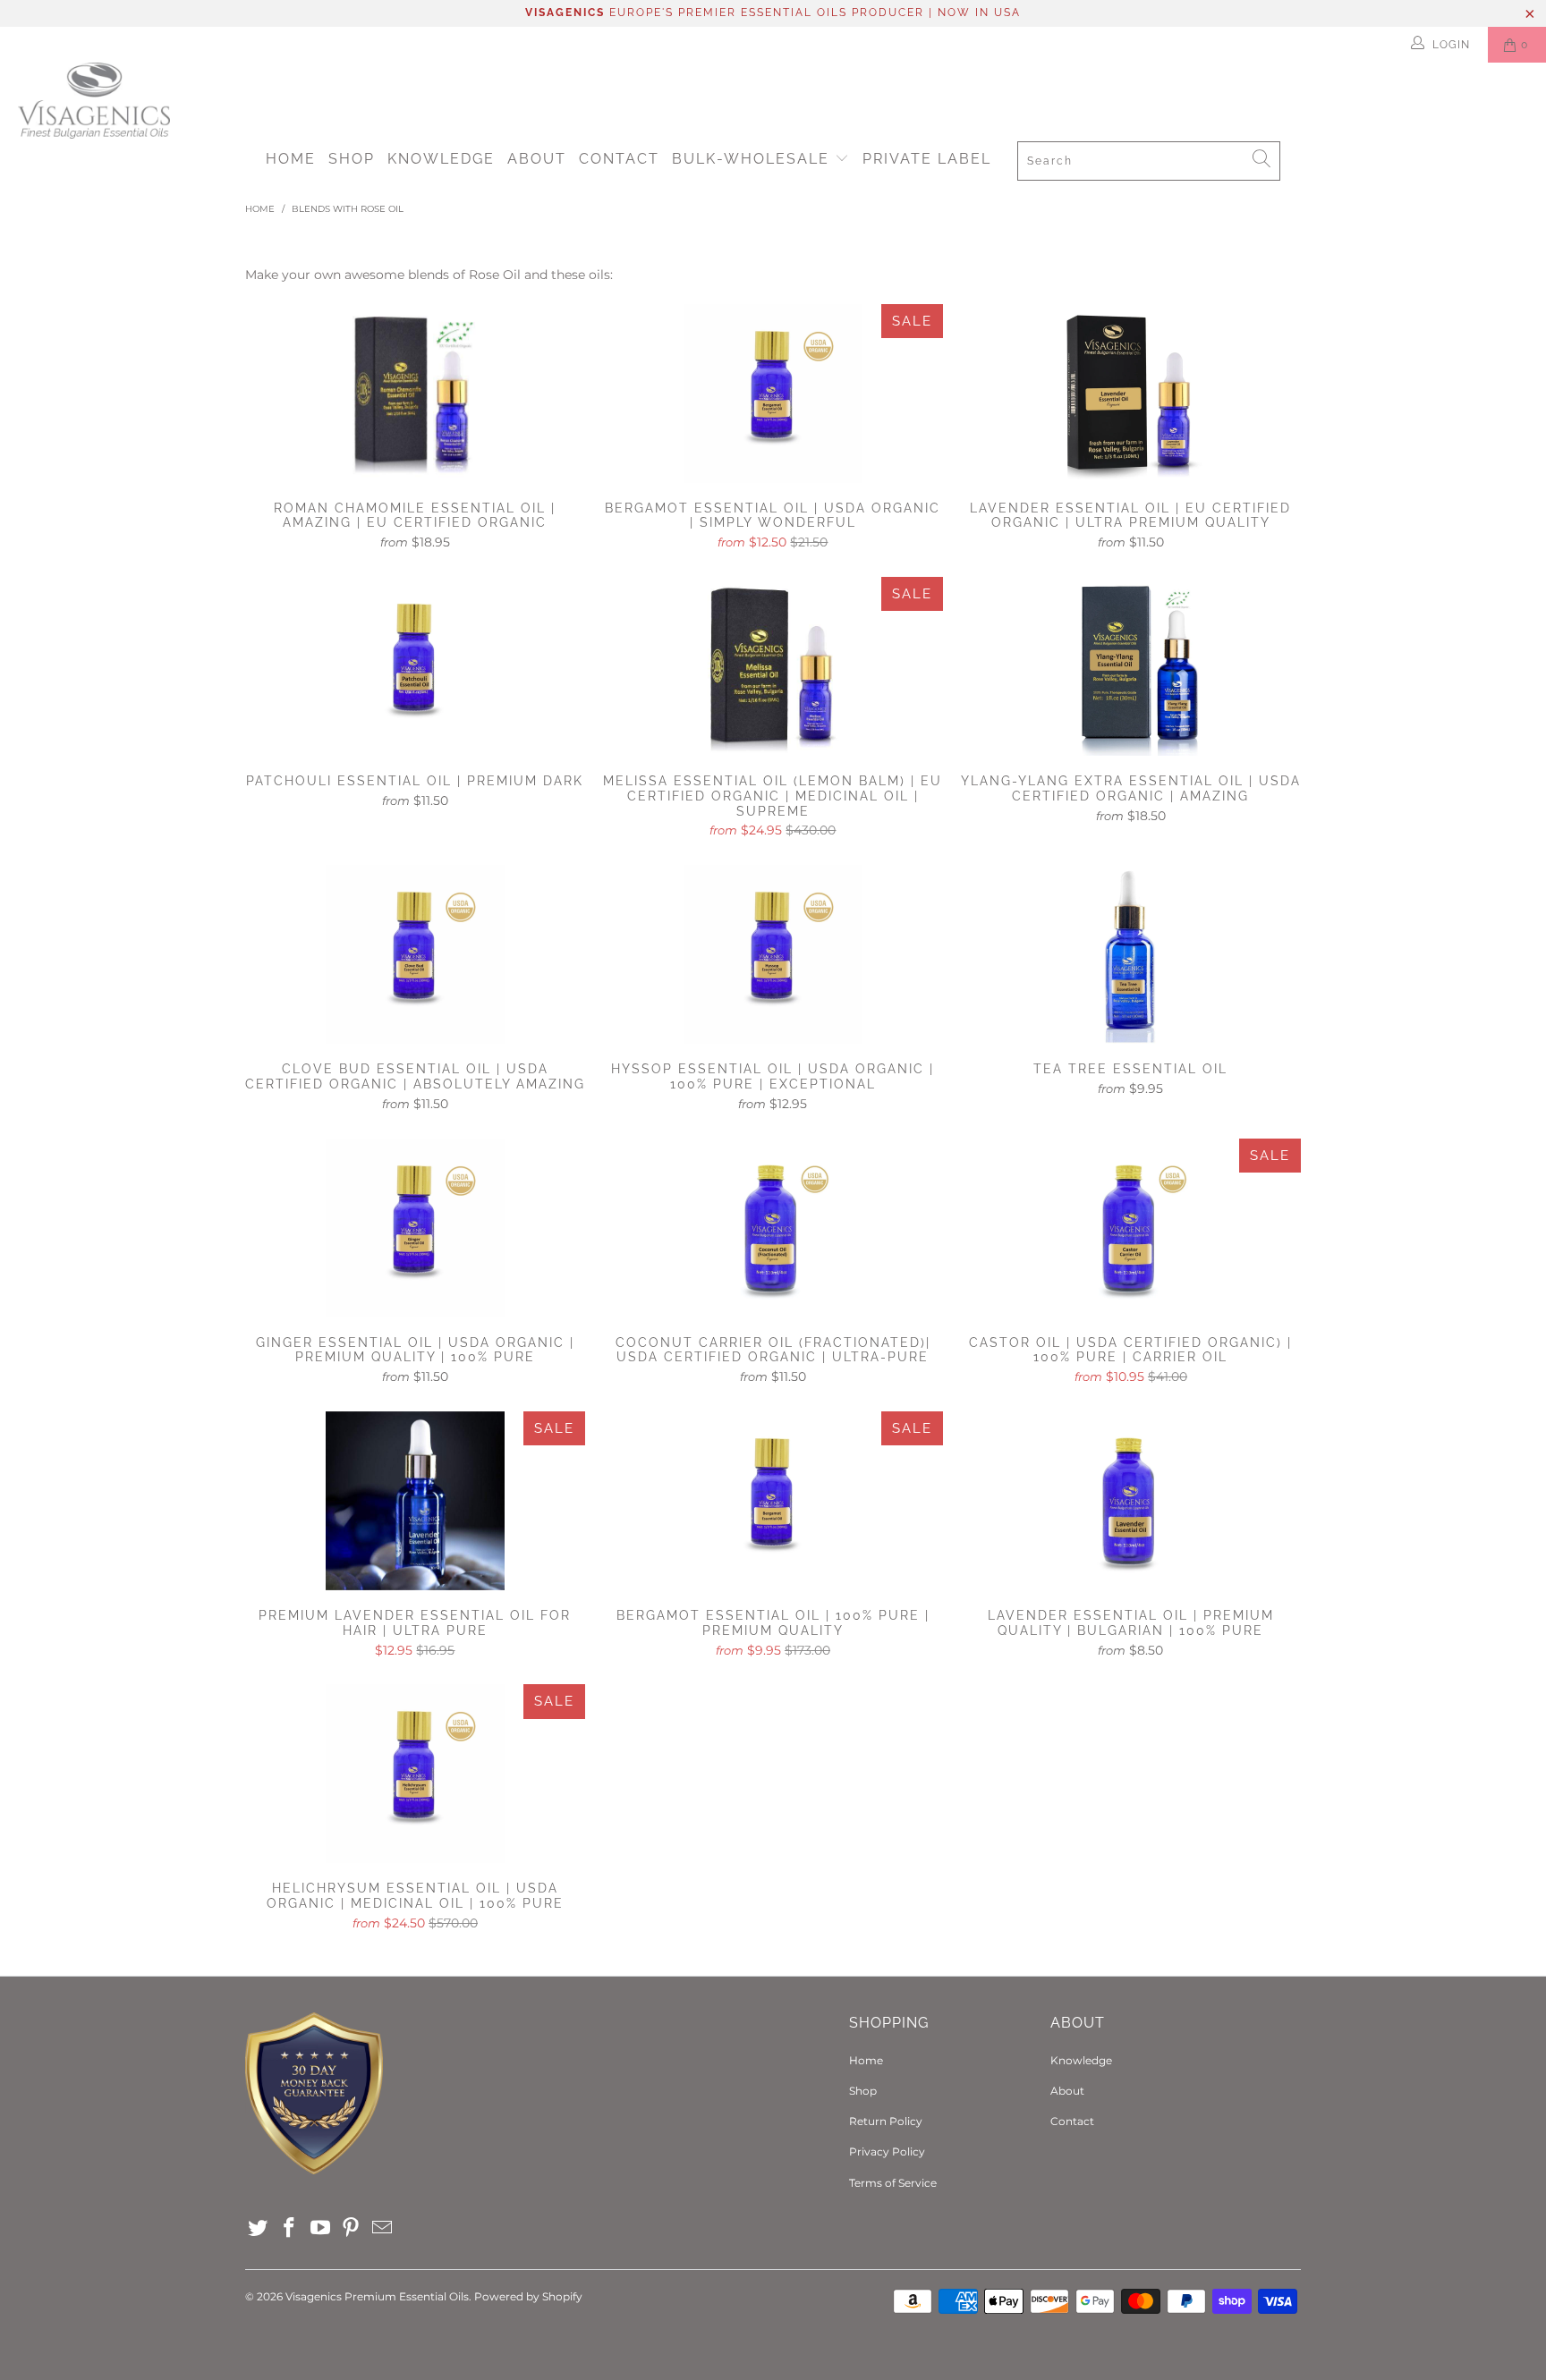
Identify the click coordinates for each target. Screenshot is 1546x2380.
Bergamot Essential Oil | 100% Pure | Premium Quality (773, 1501)
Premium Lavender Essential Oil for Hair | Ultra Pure (415, 1501)
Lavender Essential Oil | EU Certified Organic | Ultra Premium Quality (1131, 394)
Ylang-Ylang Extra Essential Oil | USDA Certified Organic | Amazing (1131, 666)
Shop (352, 159)
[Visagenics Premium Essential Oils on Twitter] (259, 2229)
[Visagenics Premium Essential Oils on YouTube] (320, 2229)
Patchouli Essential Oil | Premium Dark (415, 666)
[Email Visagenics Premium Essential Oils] (383, 2229)
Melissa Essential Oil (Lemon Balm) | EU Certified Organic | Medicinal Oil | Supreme (773, 666)
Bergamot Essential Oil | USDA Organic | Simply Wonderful (773, 394)
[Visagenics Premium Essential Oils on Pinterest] (352, 2229)
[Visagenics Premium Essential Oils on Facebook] (290, 2229)
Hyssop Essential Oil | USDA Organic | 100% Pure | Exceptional (773, 954)
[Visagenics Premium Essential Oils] (782, 101)
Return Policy (886, 2121)
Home (291, 159)
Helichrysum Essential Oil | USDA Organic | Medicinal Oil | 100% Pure (415, 1774)
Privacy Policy (887, 2151)
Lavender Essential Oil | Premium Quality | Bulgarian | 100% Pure (1131, 1501)
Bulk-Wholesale (753, 159)
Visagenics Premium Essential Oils (377, 2296)
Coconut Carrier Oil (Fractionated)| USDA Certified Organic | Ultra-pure (773, 1228)
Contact (619, 159)
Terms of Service (893, 2183)
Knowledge (441, 159)
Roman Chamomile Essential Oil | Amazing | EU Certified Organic (415, 394)
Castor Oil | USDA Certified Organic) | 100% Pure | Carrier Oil (1131, 1228)
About (537, 159)
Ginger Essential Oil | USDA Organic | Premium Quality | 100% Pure (415, 1228)
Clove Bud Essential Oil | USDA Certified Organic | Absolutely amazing (415, 954)
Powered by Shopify (528, 2296)
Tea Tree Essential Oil (1131, 954)
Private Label (927, 159)
